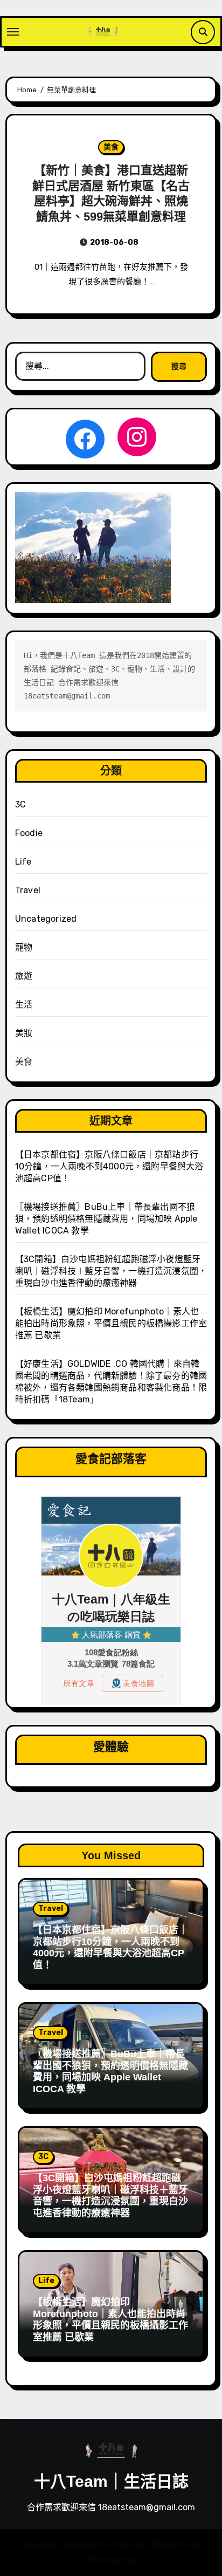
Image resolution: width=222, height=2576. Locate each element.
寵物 (24, 947)
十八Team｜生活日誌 (111, 2481)
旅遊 (24, 976)
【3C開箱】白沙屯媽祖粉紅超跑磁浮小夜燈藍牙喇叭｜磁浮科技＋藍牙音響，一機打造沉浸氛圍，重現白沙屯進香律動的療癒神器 (111, 1271)
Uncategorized (46, 919)
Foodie (29, 833)
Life (23, 862)
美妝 (24, 1033)
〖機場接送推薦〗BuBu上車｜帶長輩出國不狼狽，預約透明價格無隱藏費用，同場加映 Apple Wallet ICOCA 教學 (106, 1219)
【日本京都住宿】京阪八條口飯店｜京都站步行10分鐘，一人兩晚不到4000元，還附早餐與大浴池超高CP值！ (109, 1166)
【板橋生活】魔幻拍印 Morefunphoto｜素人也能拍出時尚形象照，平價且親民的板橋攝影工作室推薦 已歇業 (111, 1323)
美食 (111, 147)
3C (20, 804)
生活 (24, 1005)
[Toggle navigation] (13, 32)
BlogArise (171, 2544)
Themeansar (110, 2560)
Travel (28, 890)
